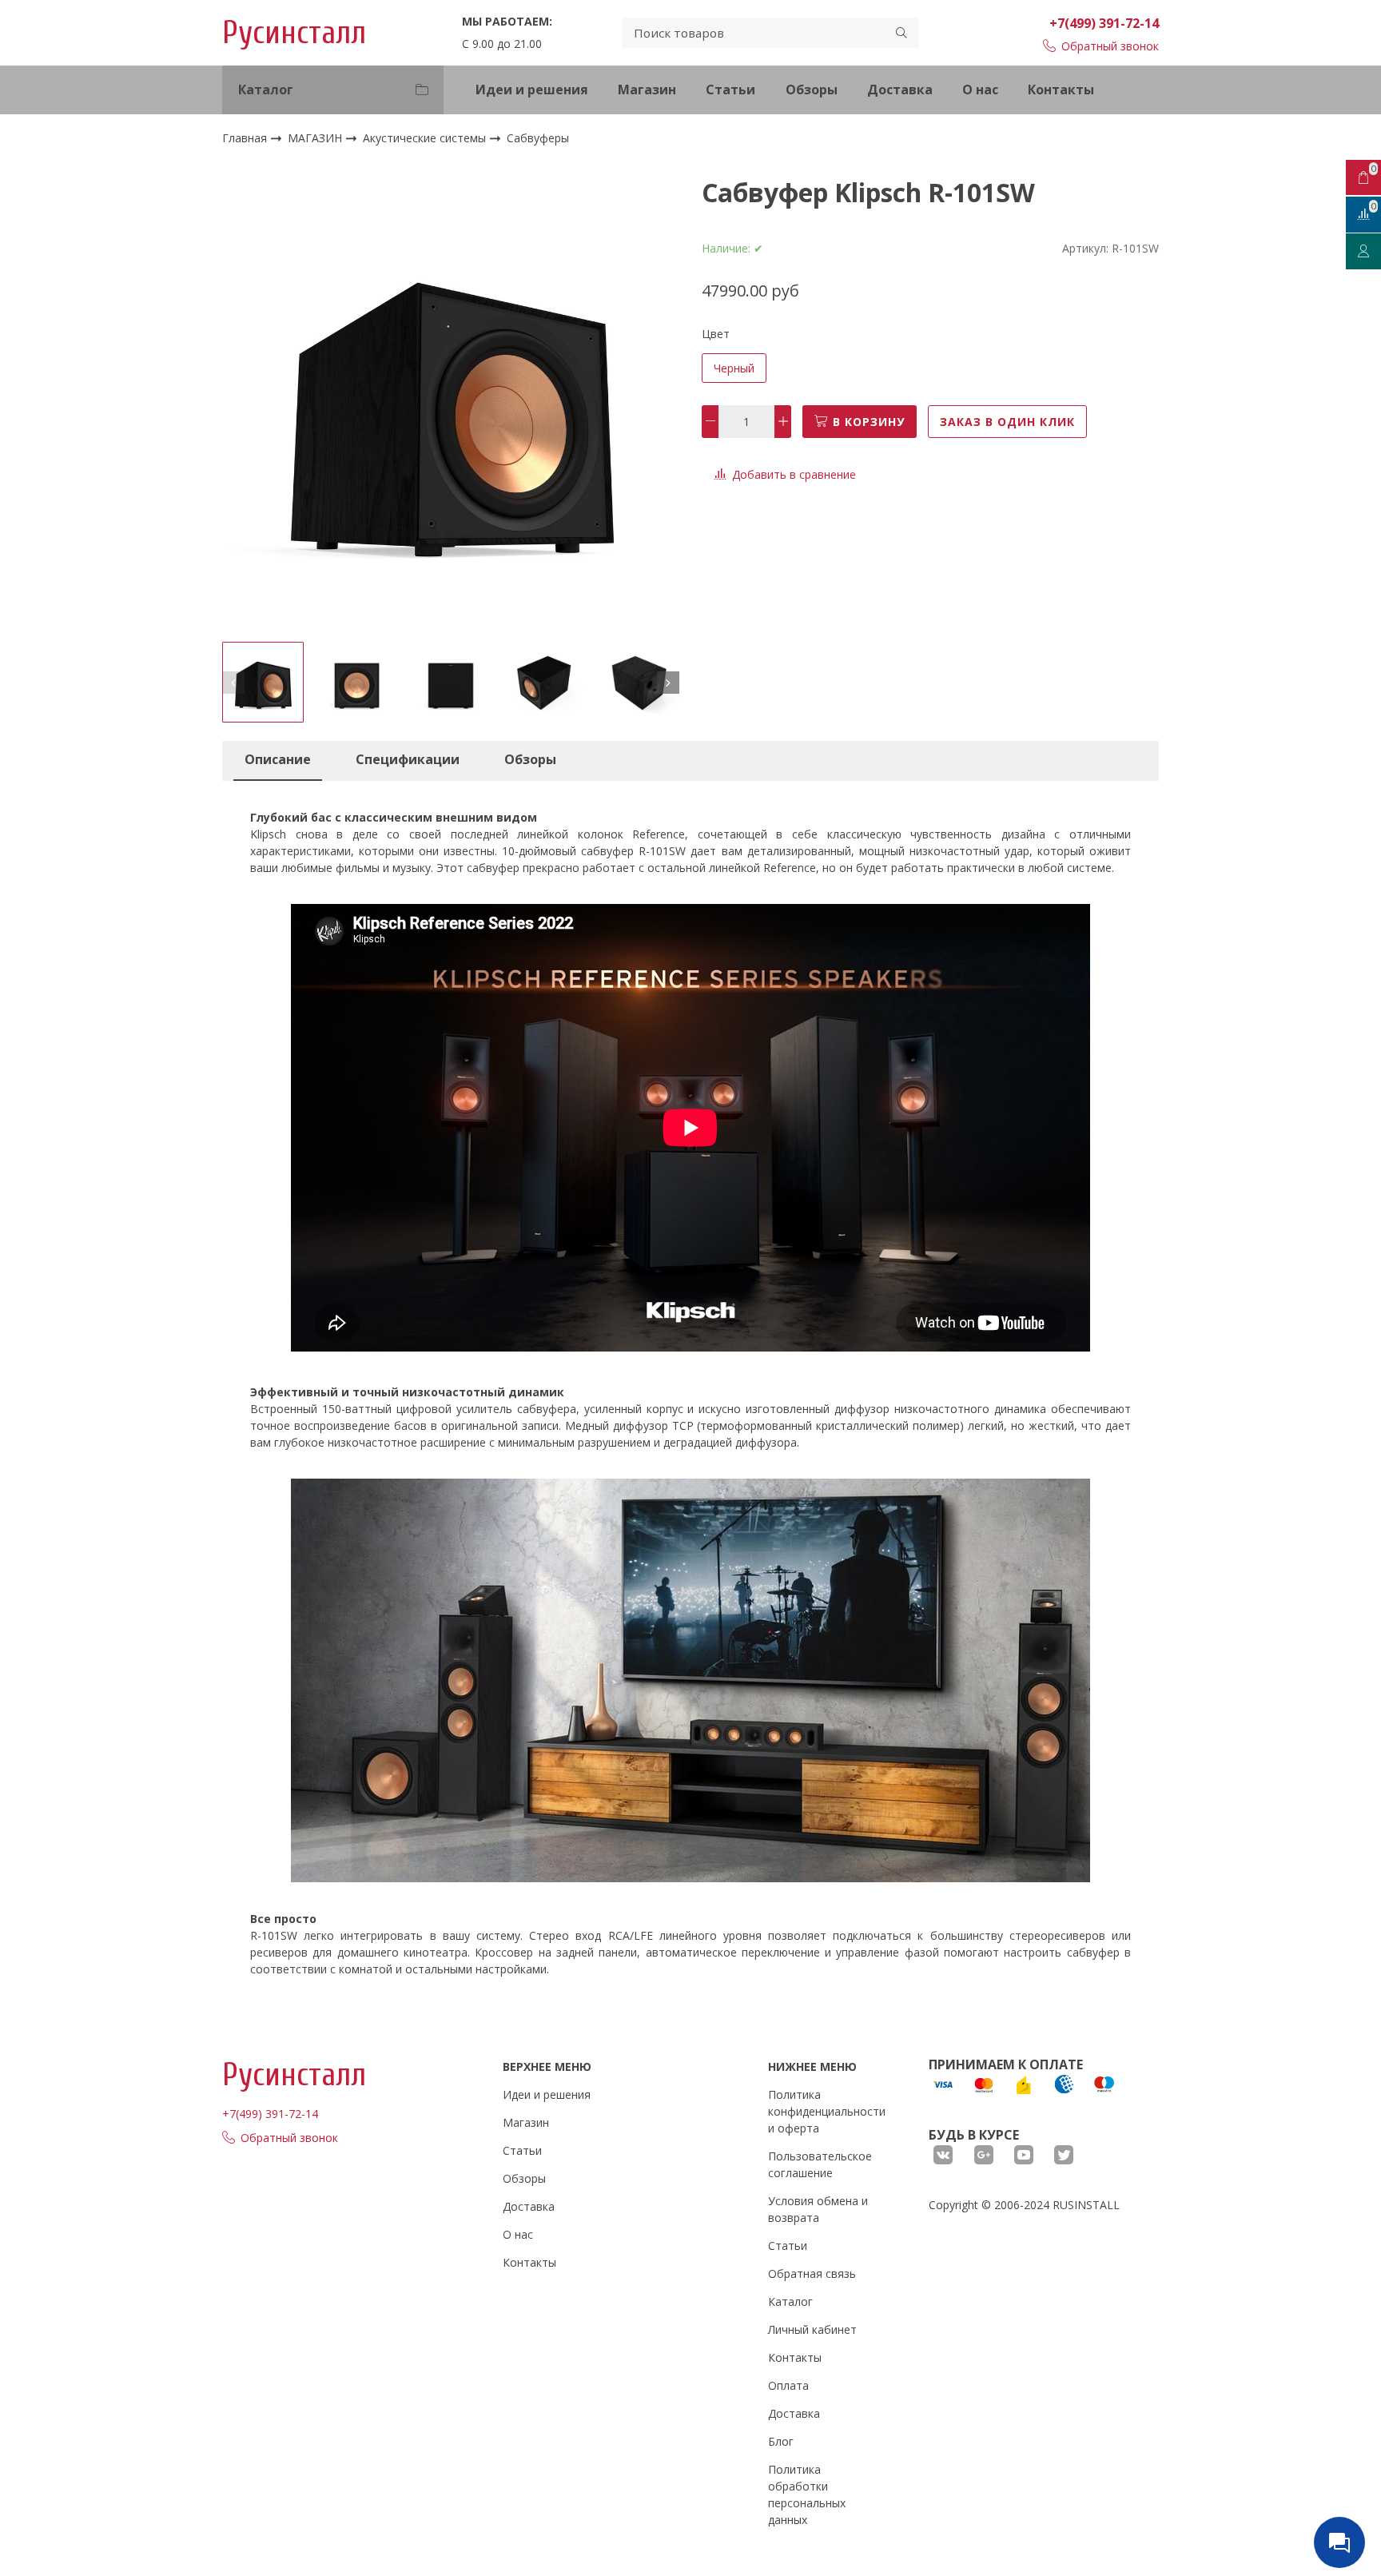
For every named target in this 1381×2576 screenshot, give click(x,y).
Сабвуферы (538, 139)
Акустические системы (426, 138)
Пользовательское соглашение (820, 2164)
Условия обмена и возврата (818, 2209)
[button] (233, 683)
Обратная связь (812, 2273)
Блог (781, 2441)
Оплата (788, 2385)
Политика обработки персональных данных (807, 2494)
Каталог (790, 2301)
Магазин (647, 90)
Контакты (1061, 90)
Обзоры (812, 90)
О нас (980, 90)
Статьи (730, 90)
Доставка (900, 90)
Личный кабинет (812, 2329)
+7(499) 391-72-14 (1104, 23)
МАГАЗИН (316, 138)
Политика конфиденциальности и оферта (827, 2111)
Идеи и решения (532, 90)
